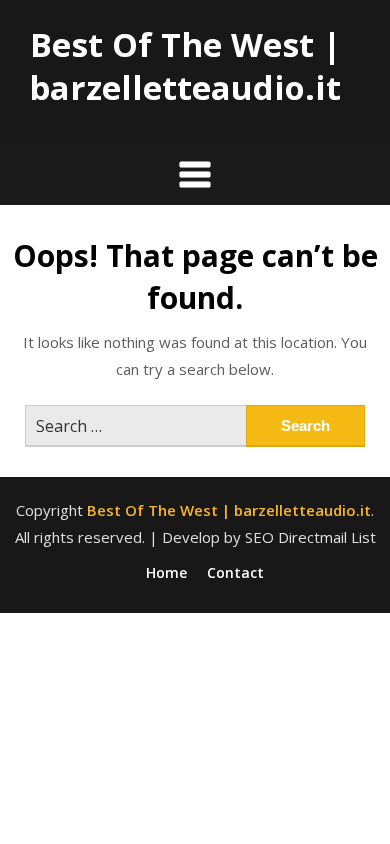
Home (166, 573)
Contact (235, 573)
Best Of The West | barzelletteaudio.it (185, 66)
